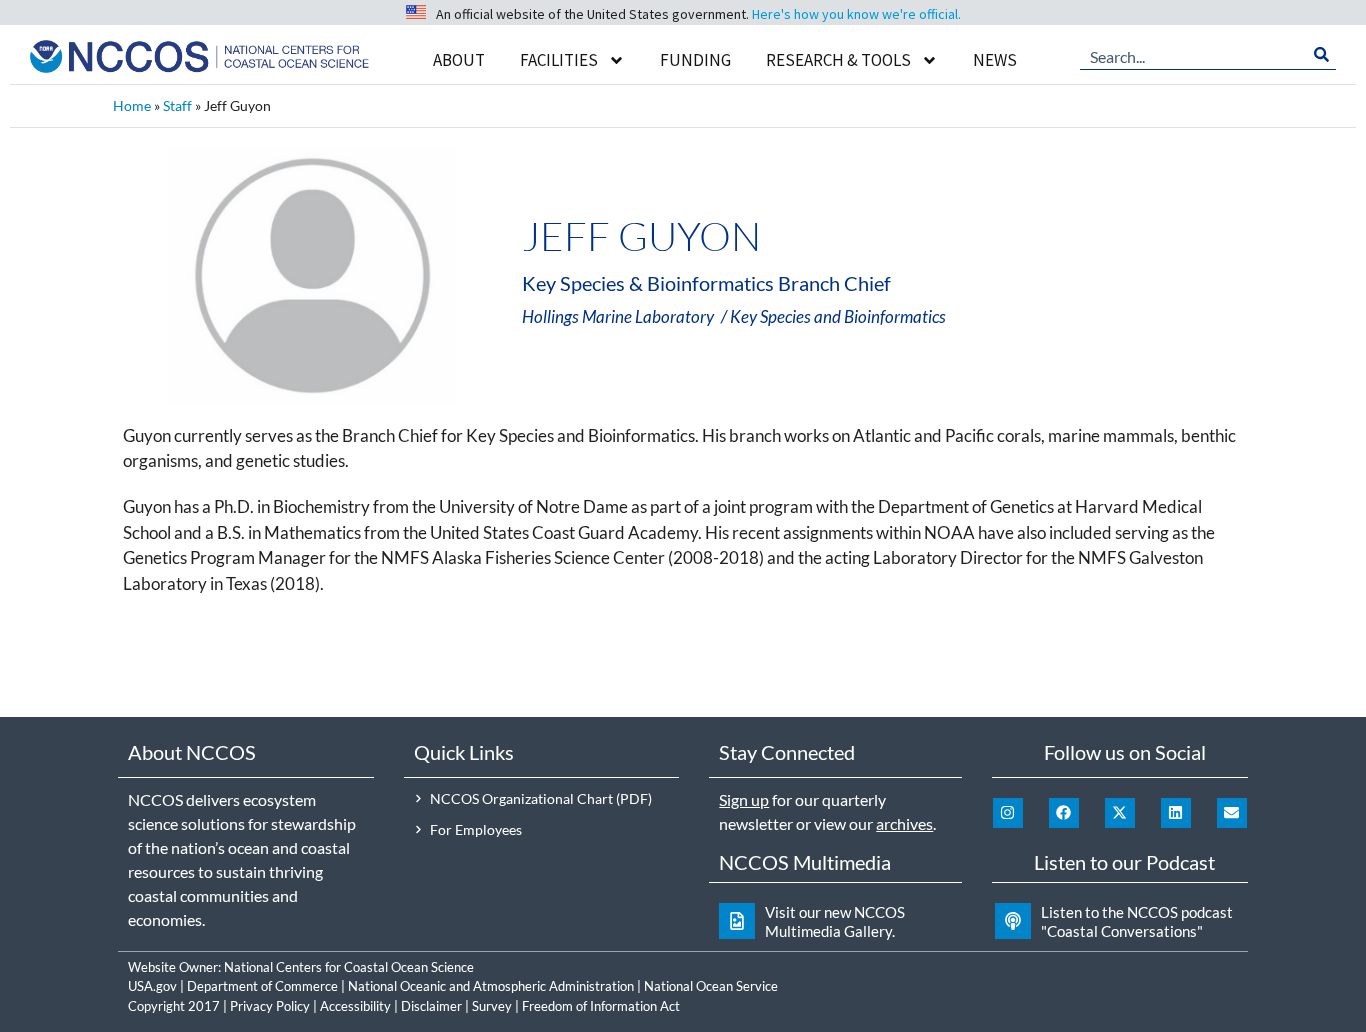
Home (132, 105)
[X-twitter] (1120, 813)
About (459, 60)
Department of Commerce (262, 986)
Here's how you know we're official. (856, 14)
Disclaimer (431, 1006)
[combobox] (1193, 55)
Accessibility (355, 1006)
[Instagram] (1008, 813)
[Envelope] (1232, 813)
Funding (695, 60)
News (995, 60)
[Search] (1321, 55)
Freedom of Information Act (601, 1006)
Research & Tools (838, 60)
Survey (492, 1006)
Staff (177, 105)
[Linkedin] (1176, 813)
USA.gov (152, 986)
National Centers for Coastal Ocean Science (349, 967)
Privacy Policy (270, 1006)
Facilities (559, 60)
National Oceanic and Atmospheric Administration (491, 986)
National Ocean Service (711, 986)
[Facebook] (1064, 813)
